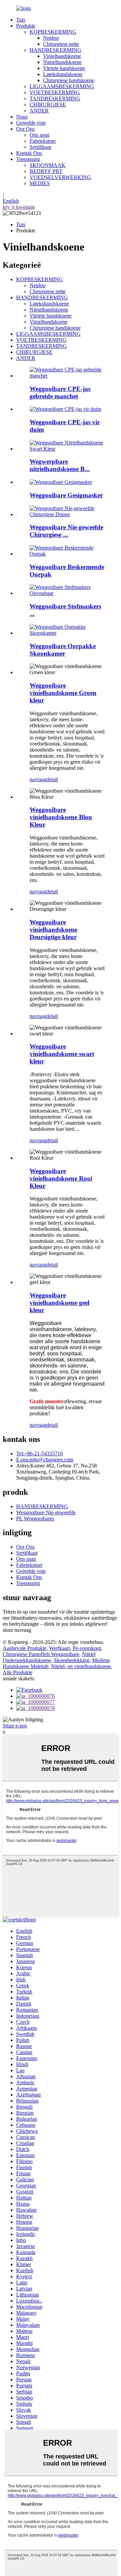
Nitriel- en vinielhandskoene (81, 1666)
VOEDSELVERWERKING (60, 177)
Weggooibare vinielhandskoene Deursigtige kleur (53, 930)
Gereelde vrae (31, 123)
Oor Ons (25, 129)
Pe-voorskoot (87, 1648)
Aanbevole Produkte (25, 1648)
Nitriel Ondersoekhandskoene (49, 1657)
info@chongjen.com (45, 1460)
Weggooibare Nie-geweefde (46, 1512)
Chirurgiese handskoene (69, 80)
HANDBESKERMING (55, 50)
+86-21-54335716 (39, 1454)
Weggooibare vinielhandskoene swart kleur (62, 1054)
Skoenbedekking (72, 1660)
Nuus (22, 117)
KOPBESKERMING (53, 32)
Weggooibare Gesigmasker (66, 495)
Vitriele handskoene (64, 68)
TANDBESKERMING (55, 98)
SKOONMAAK (48, 165)
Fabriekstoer (43, 141)
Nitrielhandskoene (62, 62)
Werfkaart (59, 1648)
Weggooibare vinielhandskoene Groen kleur (63, 693)
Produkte (26, 26)
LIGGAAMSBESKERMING (62, 86)
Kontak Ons (29, 153)
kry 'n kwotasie (19, 207)
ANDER (39, 111)
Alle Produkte (17, 1672)
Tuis (21, 20)
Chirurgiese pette (61, 44)
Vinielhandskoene (62, 56)
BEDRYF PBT (46, 171)
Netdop (51, 38)
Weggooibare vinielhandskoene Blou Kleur (61, 817)
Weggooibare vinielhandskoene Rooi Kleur (61, 1178)
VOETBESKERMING (55, 92)
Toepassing (28, 159)
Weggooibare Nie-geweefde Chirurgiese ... (66, 531)
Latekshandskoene (63, 74)
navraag (38, 779)
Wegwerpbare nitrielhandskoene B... (60, 465)
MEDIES (40, 183)
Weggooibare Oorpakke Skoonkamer (63, 650)
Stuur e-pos (15, 1726)
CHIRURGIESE (48, 105)
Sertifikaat (40, 147)
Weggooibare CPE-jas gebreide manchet (60, 392)
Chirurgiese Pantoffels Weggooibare (41, 1654)
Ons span (39, 135)
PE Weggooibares (35, 1518)
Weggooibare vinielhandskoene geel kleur (59, 1303)
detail (52, 779)
